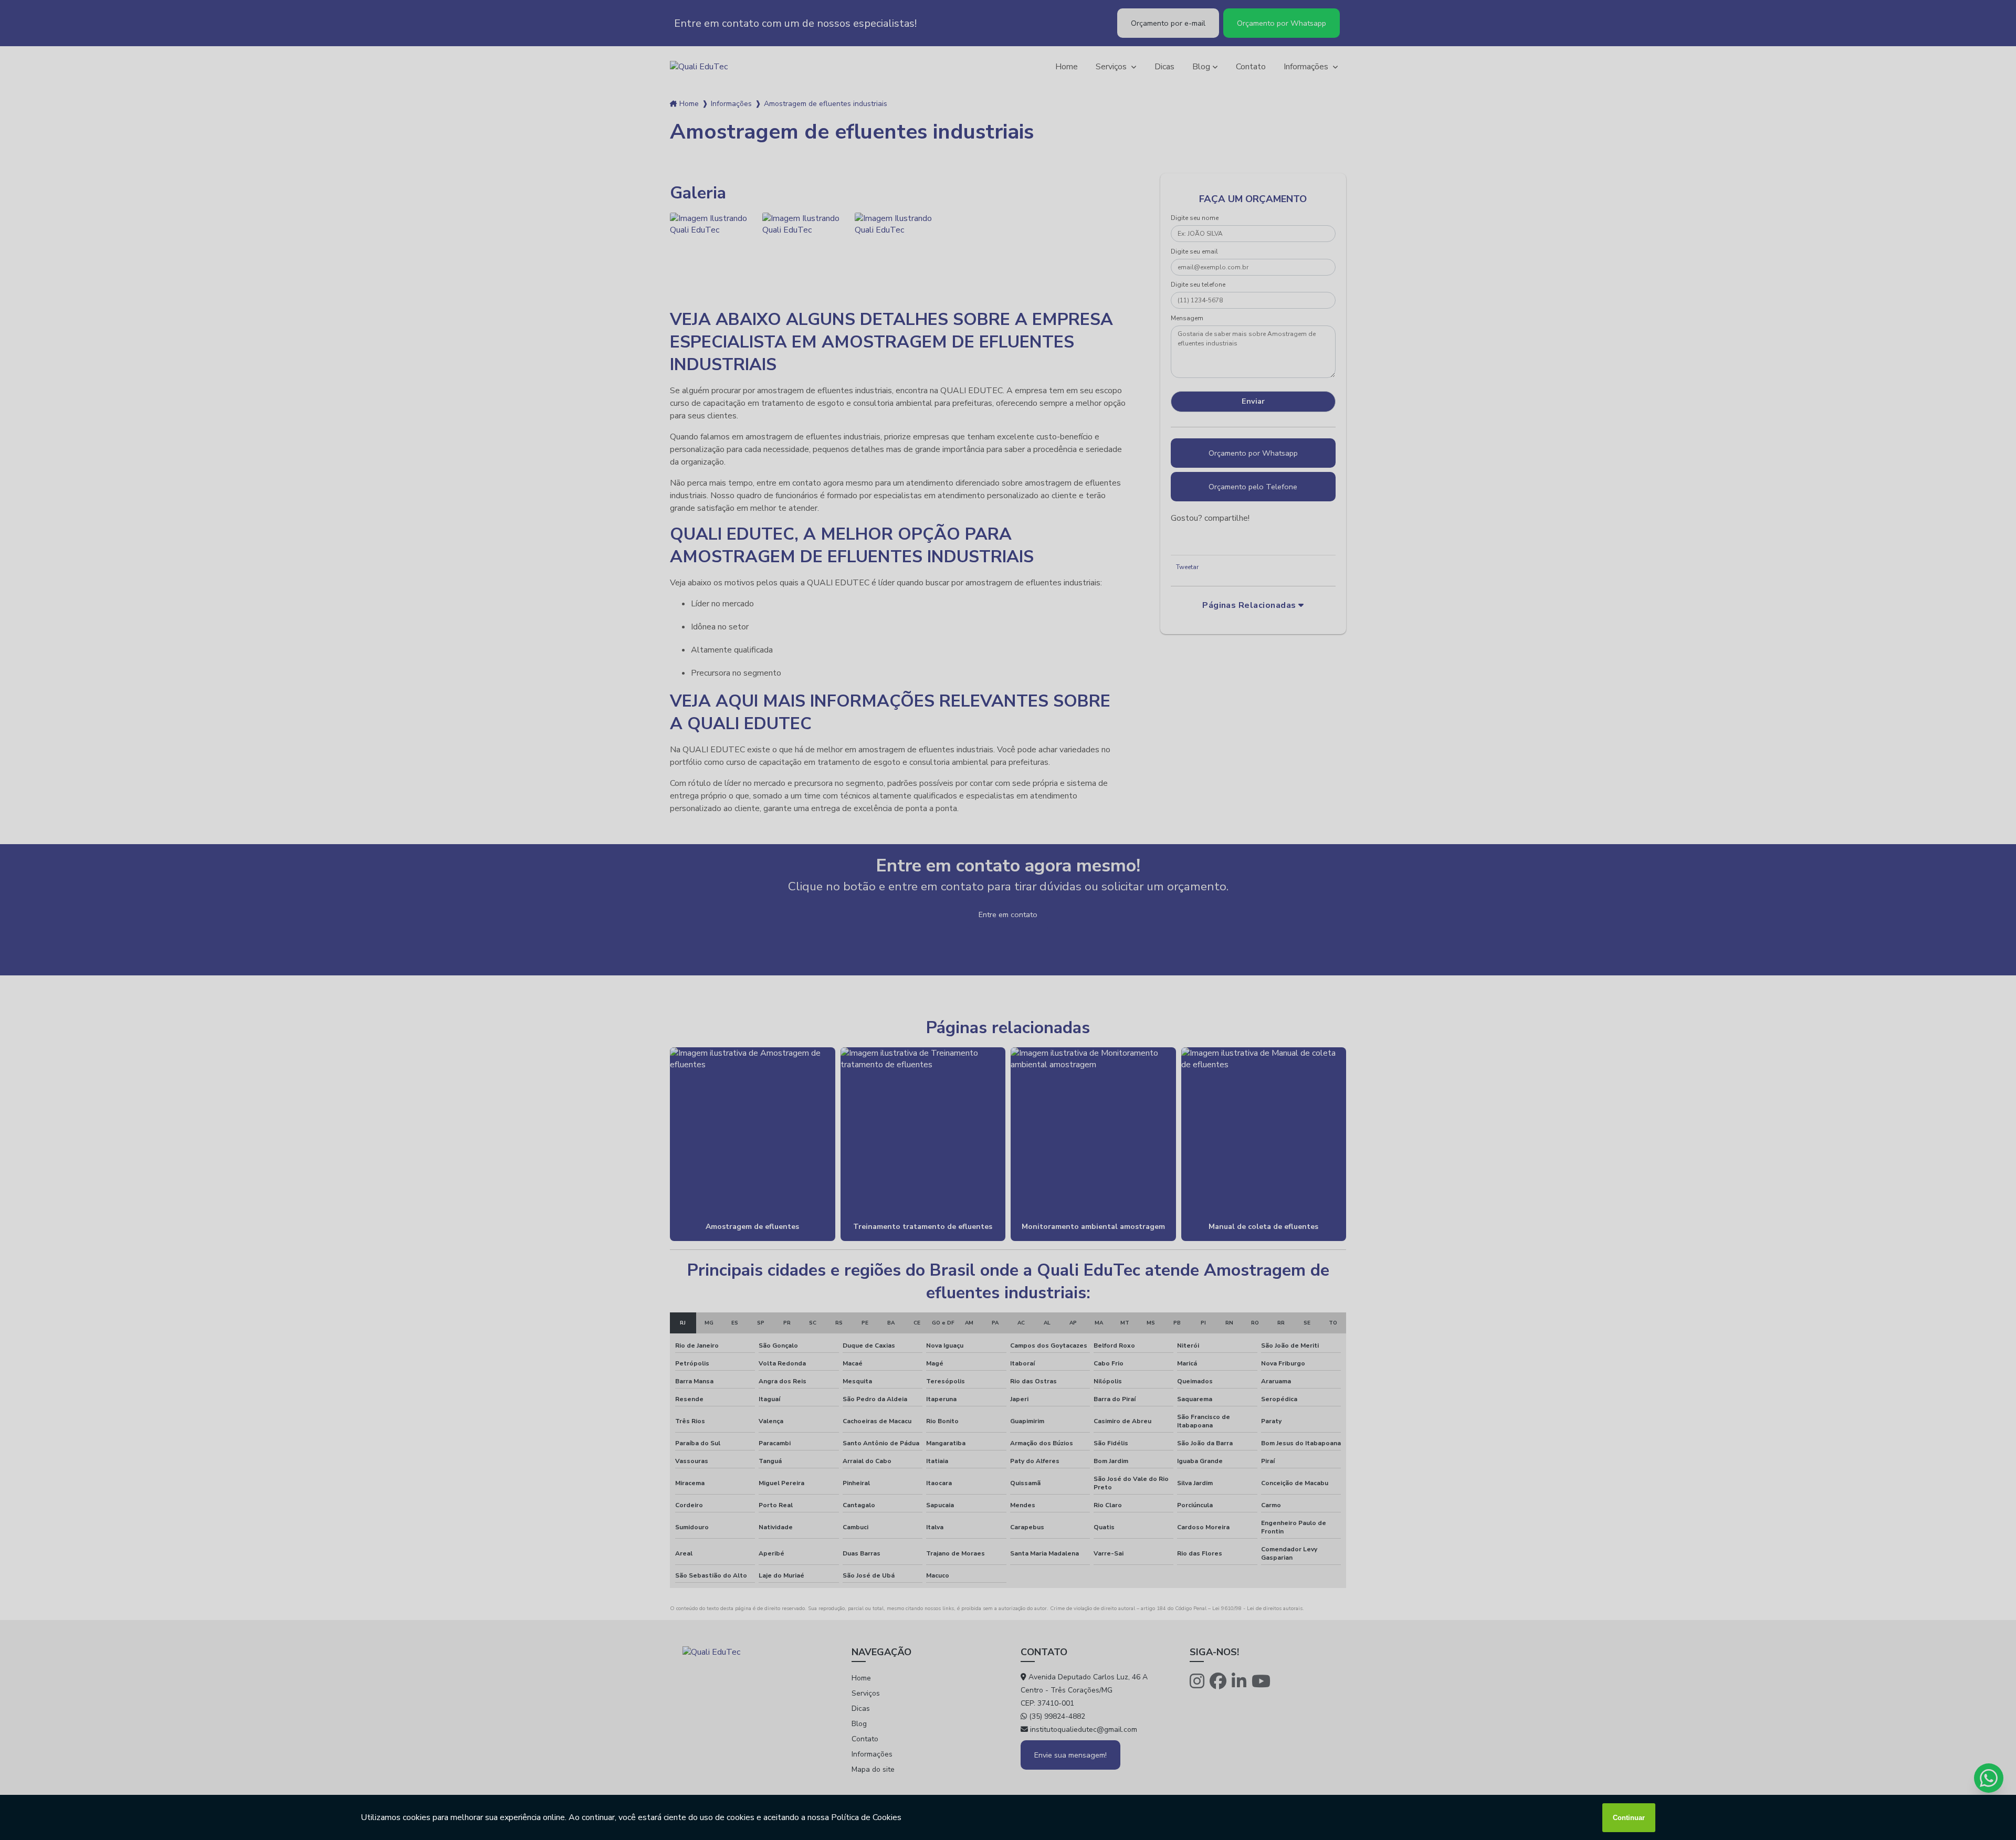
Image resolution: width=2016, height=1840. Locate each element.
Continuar (1629, 1818)
